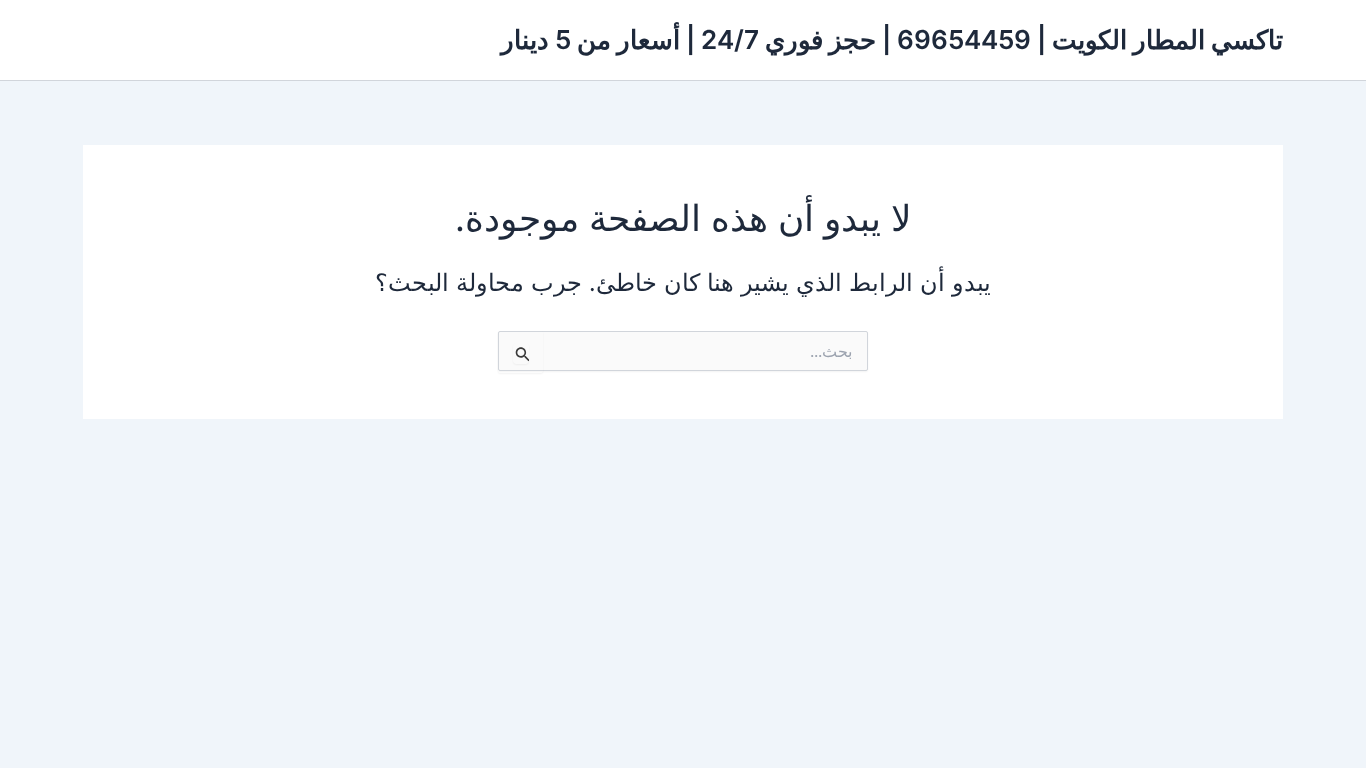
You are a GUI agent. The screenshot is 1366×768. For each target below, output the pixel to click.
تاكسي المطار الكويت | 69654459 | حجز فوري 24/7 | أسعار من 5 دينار (892, 39)
